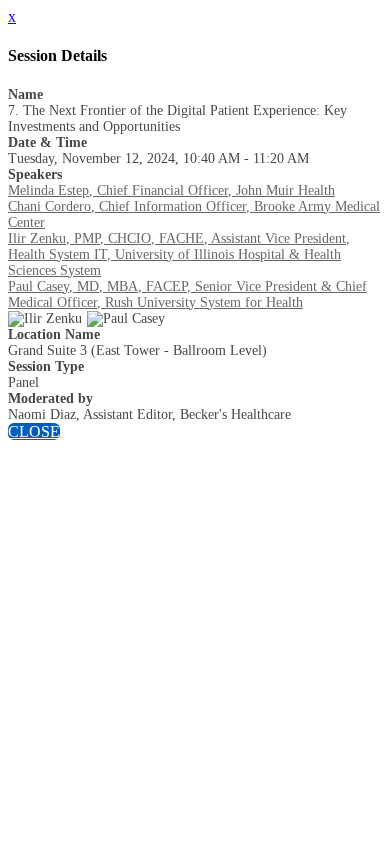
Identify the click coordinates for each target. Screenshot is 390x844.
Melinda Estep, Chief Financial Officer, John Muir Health (171, 190)
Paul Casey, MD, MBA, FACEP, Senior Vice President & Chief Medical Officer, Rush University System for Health (187, 294)
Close (34, 431)
